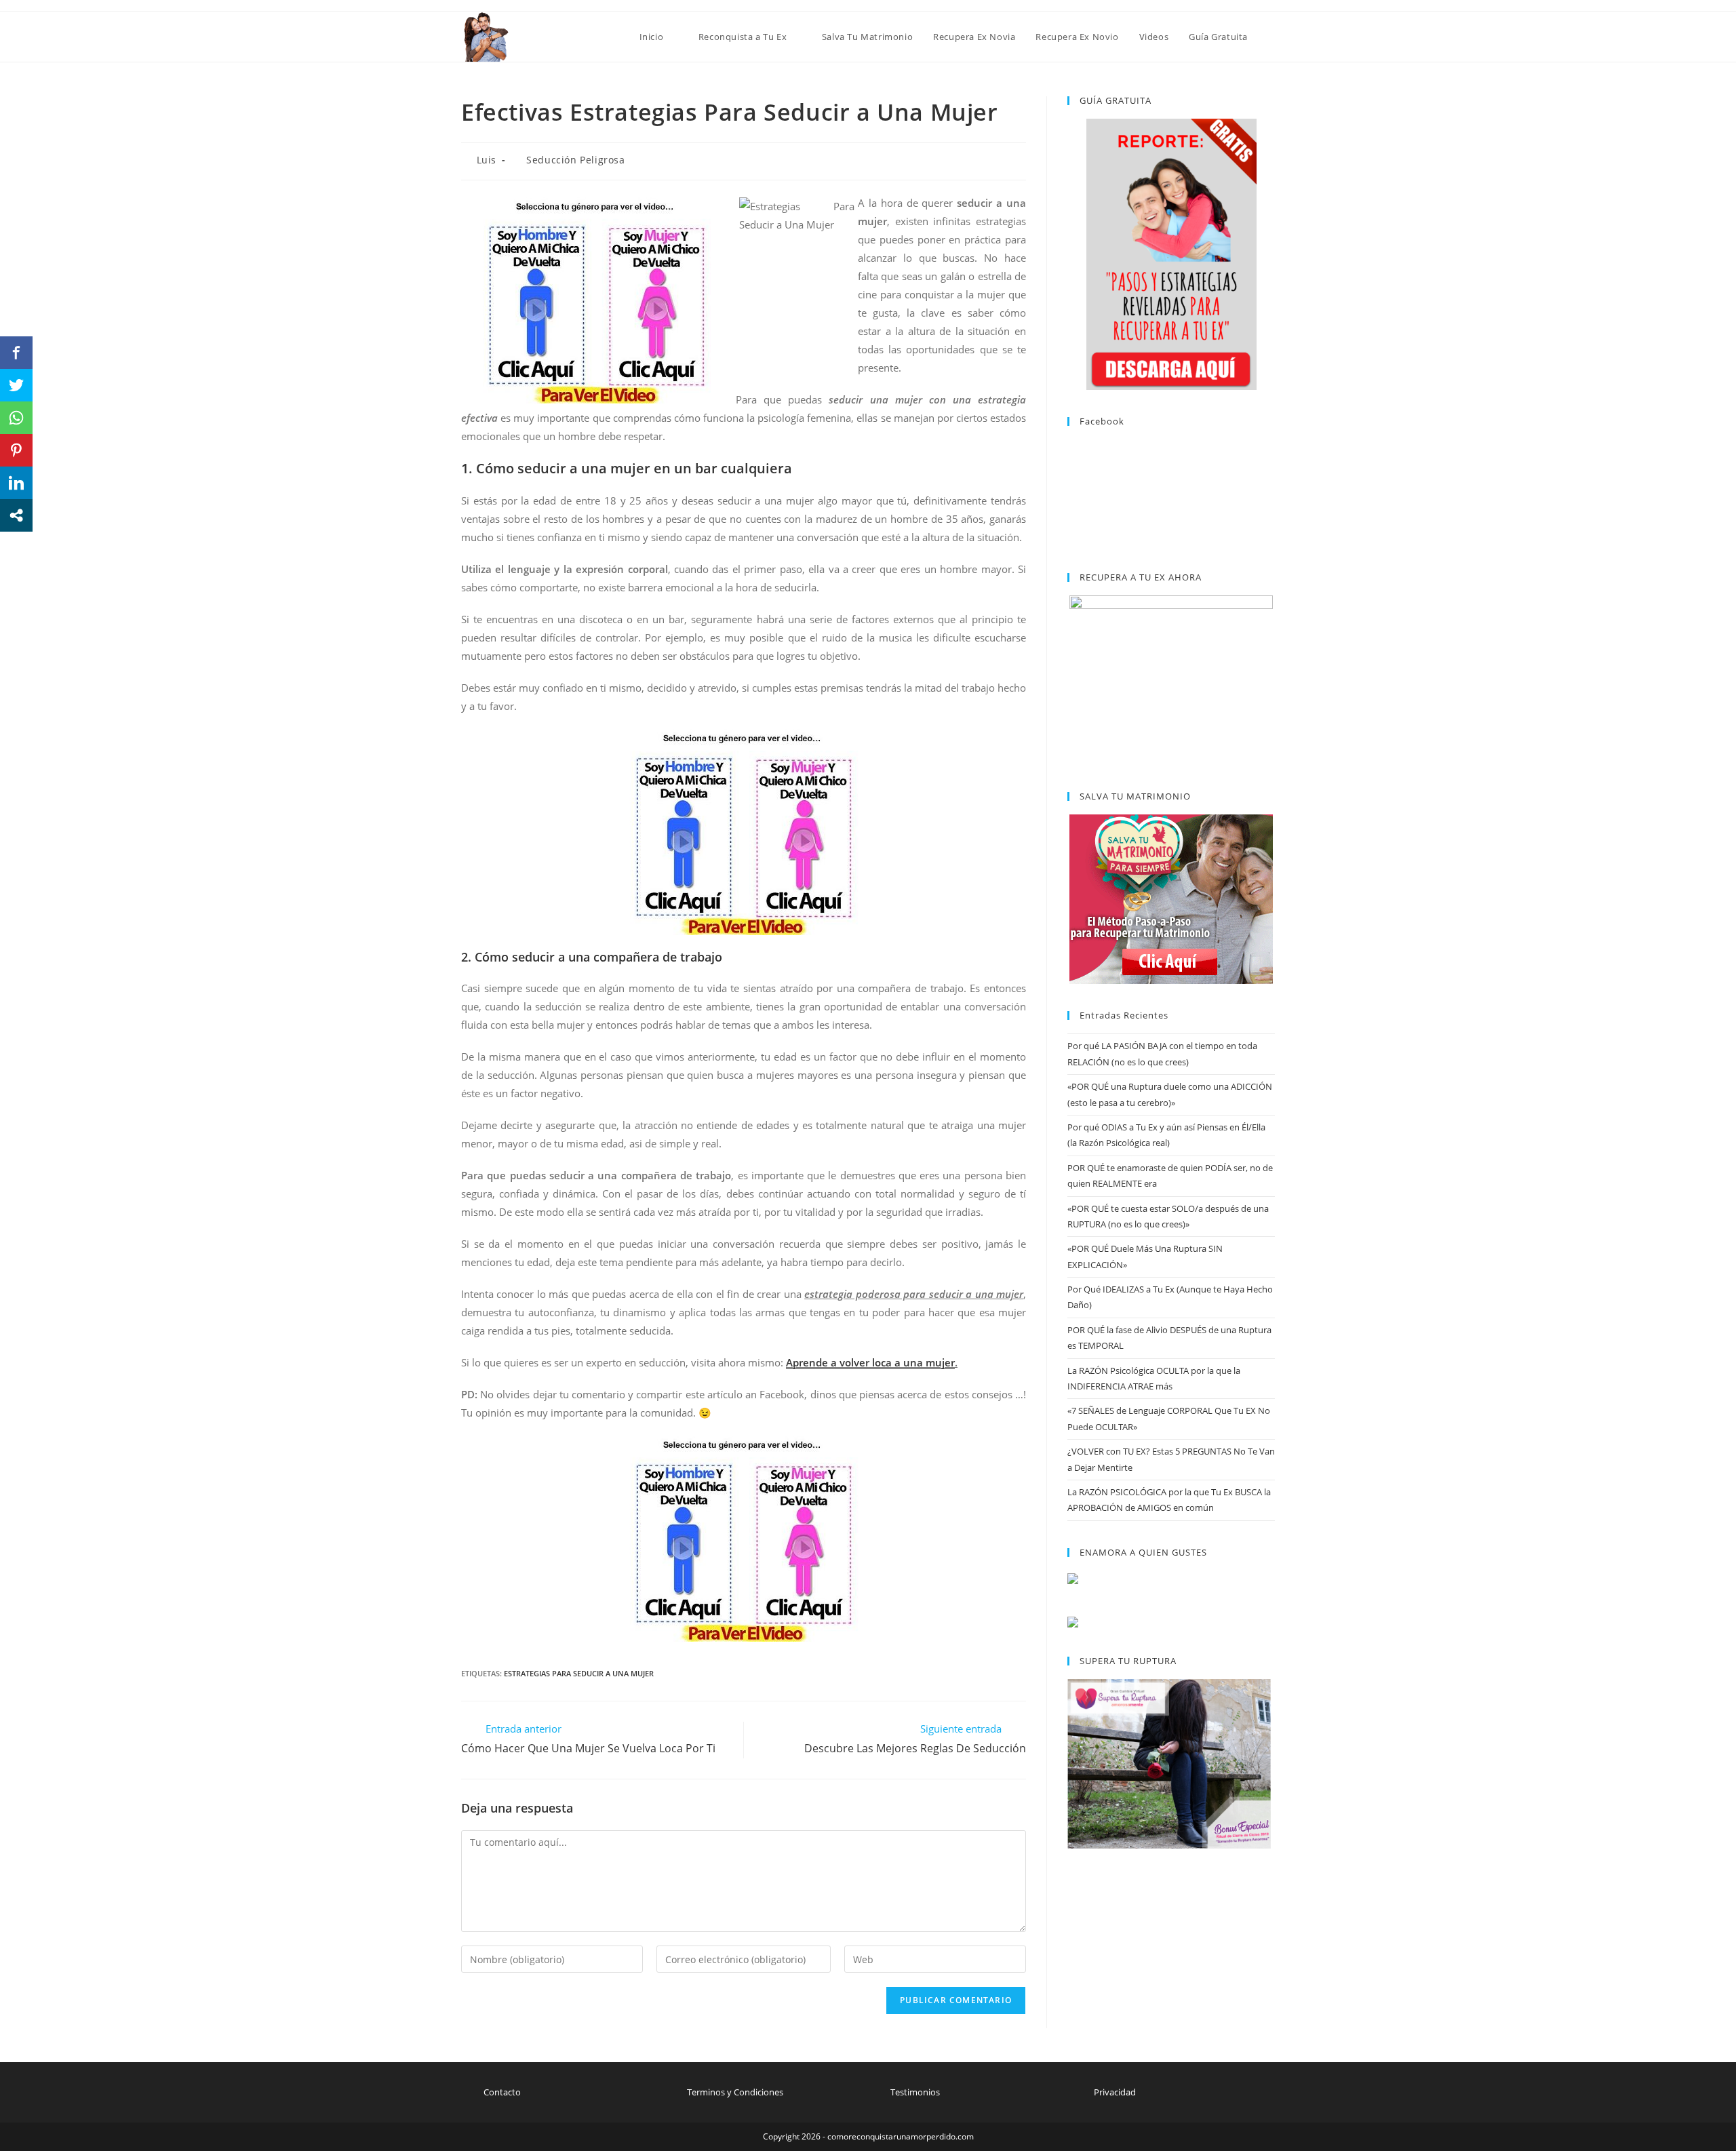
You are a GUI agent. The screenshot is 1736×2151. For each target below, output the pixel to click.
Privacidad (1115, 2092)
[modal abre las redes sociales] (16, 515)
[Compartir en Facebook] (16, 353)
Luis (487, 160)
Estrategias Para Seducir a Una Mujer (579, 1673)
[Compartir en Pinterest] (16, 450)
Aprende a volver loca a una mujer (870, 1362)
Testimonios (915, 2092)
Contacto (502, 2092)
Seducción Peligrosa (575, 160)
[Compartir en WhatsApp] (16, 418)
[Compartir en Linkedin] (16, 483)
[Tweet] (16, 385)
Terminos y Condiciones (735, 2092)
